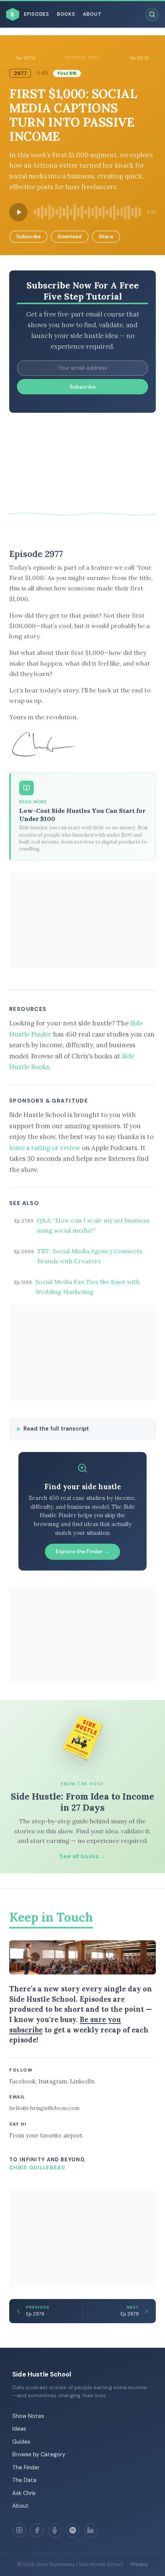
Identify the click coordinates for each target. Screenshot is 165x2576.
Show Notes (28, 2416)
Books (66, 14)
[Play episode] (18, 212)
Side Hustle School (42, 2374)
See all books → (83, 1856)
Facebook (22, 2081)
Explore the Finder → (82, 1552)
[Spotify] (73, 2530)
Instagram (53, 2081)
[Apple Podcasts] (55, 2530)
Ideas (19, 2429)
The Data (24, 2480)
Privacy (139, 2564)
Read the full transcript (56, 1429)
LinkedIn (82, 2081)
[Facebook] (37, 2530)
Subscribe (28, 237)
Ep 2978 (139, 58)
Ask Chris (24, 2493)
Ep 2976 (26, 58)
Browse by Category (39, 2454)
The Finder (26, 2467)
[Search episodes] (152, 15)
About (92, 14)
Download (70, 237)
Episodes (36, 14)
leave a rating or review (45, 1148)
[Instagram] (19, 2530)
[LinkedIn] (91, 2530)
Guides (21, 2442)
